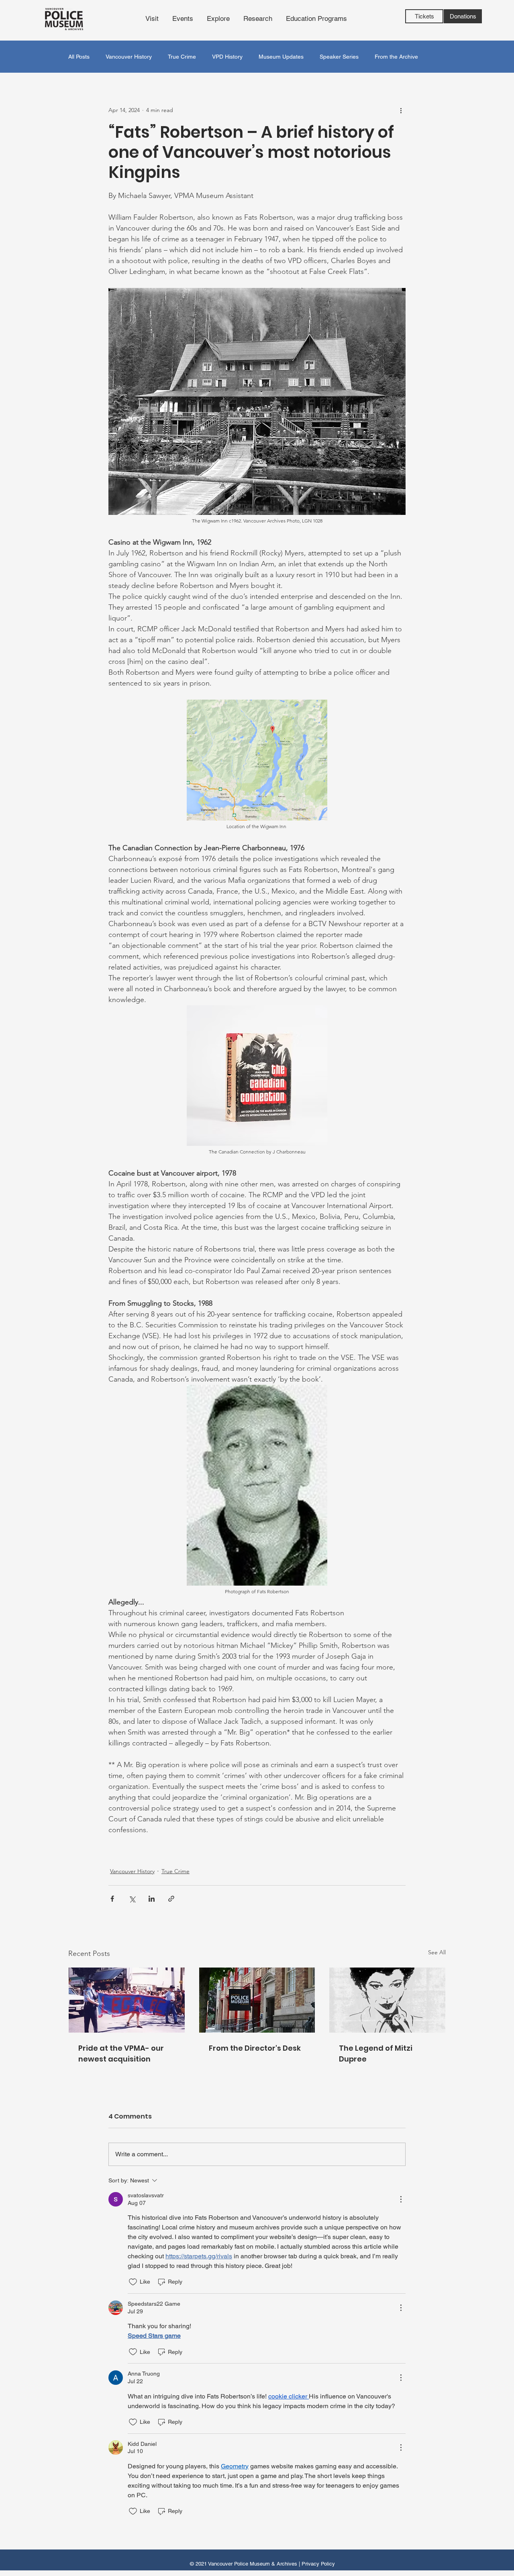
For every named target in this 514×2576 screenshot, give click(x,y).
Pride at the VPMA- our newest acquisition (121, 2053)
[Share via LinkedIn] (152, 1899)
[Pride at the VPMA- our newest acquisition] (127, 2000)
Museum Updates (281, 57)
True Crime (182, 57)
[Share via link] (171, 1899)
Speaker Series (339, 57)
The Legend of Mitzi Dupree (376, 2053)
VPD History (227, 57)
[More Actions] (401, 2199)
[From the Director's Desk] (257, 2000)
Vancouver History (129, 57)
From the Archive (396, 57)
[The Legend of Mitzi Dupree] (387, 2000)
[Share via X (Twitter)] (132, 1899)
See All (437, 1952)
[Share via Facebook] (112, 1899)
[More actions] (401, 110)
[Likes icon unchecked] (133, 2282)
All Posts (79, 57)
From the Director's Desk (255, 2048)
